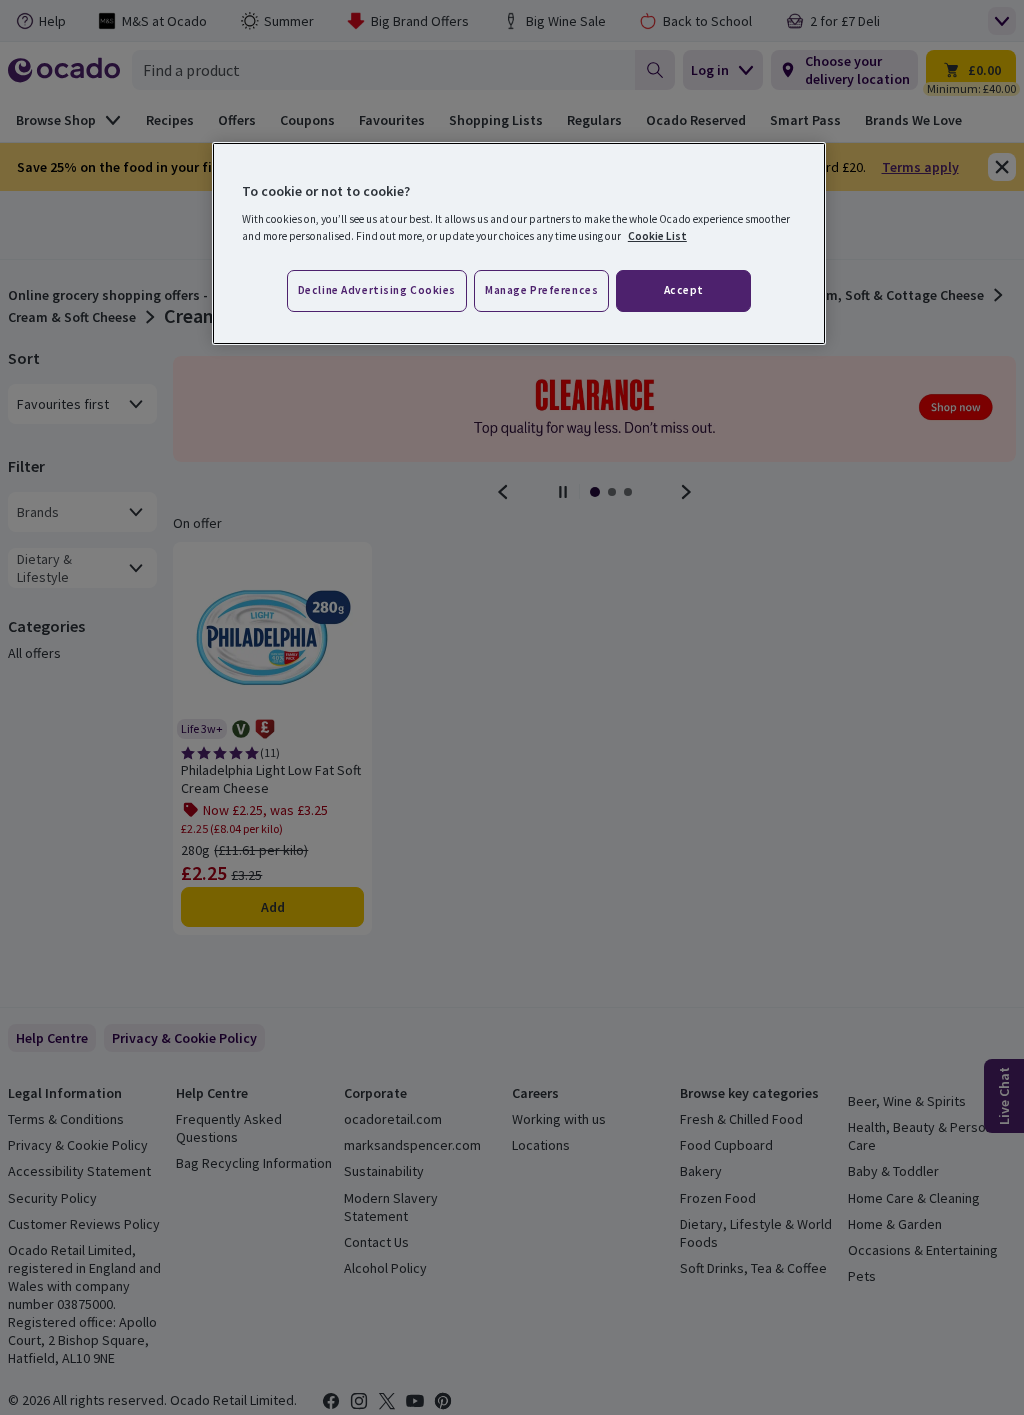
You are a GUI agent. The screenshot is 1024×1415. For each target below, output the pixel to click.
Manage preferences (541, 290)
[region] (519, 244)
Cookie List (657, 236)
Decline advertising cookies (377, 290)
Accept (684, 290)
